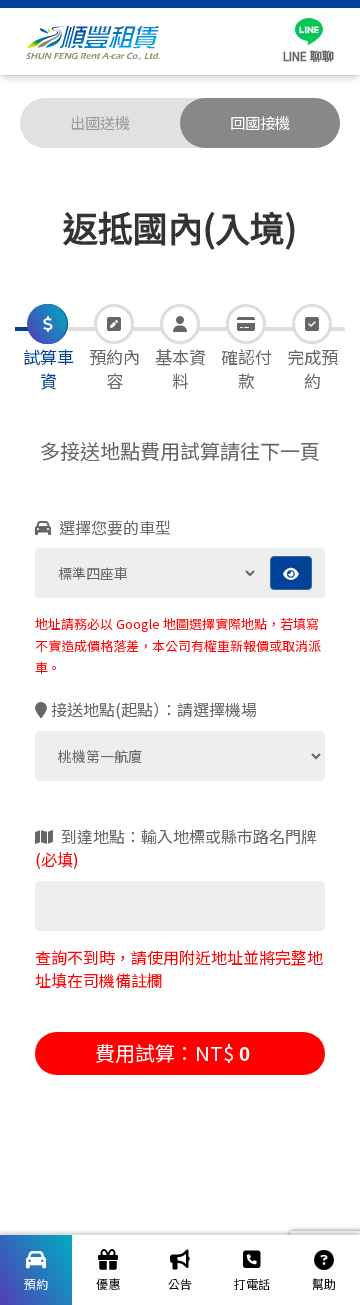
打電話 (252, 1283)
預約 (36, 1283)
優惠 (108, 1283)
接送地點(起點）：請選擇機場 (154, 709)
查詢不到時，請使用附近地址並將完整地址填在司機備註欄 (179, 969)
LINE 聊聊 (308, 55)
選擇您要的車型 (113, 527)
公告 (180, 1283)
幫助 (324, 1283)
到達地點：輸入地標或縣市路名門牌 (176, 848)
